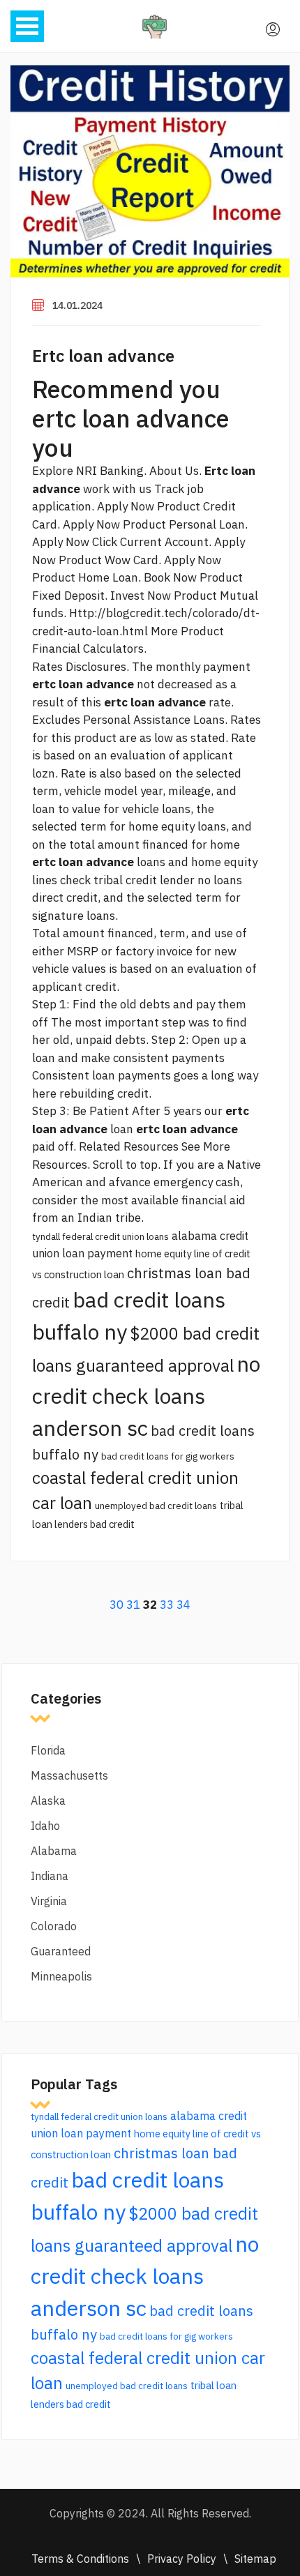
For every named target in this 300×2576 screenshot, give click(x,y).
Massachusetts (69, 1775)
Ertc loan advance (103, 356)
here (44, 1093)
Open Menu (27, 26)
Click (105, 542)
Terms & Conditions (80, 2559)
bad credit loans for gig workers (168, 1456)
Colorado (54, 1926)
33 (167, 1605)
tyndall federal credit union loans (100, 1236)
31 (133, 1605)
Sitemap (255, 2559)
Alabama (54, 1851)
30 (117, 1605)
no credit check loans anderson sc (146, 1396)
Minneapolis (61, 1976)
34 (183, 1605)
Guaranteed (61, 1951)
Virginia (49, 1901)
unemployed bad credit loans (156, 1506)
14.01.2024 (77, 305)
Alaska (48, 1801)
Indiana (50, 1876)
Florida (48, 1750)
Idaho (45, 1826)
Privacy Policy (182, 2559)
